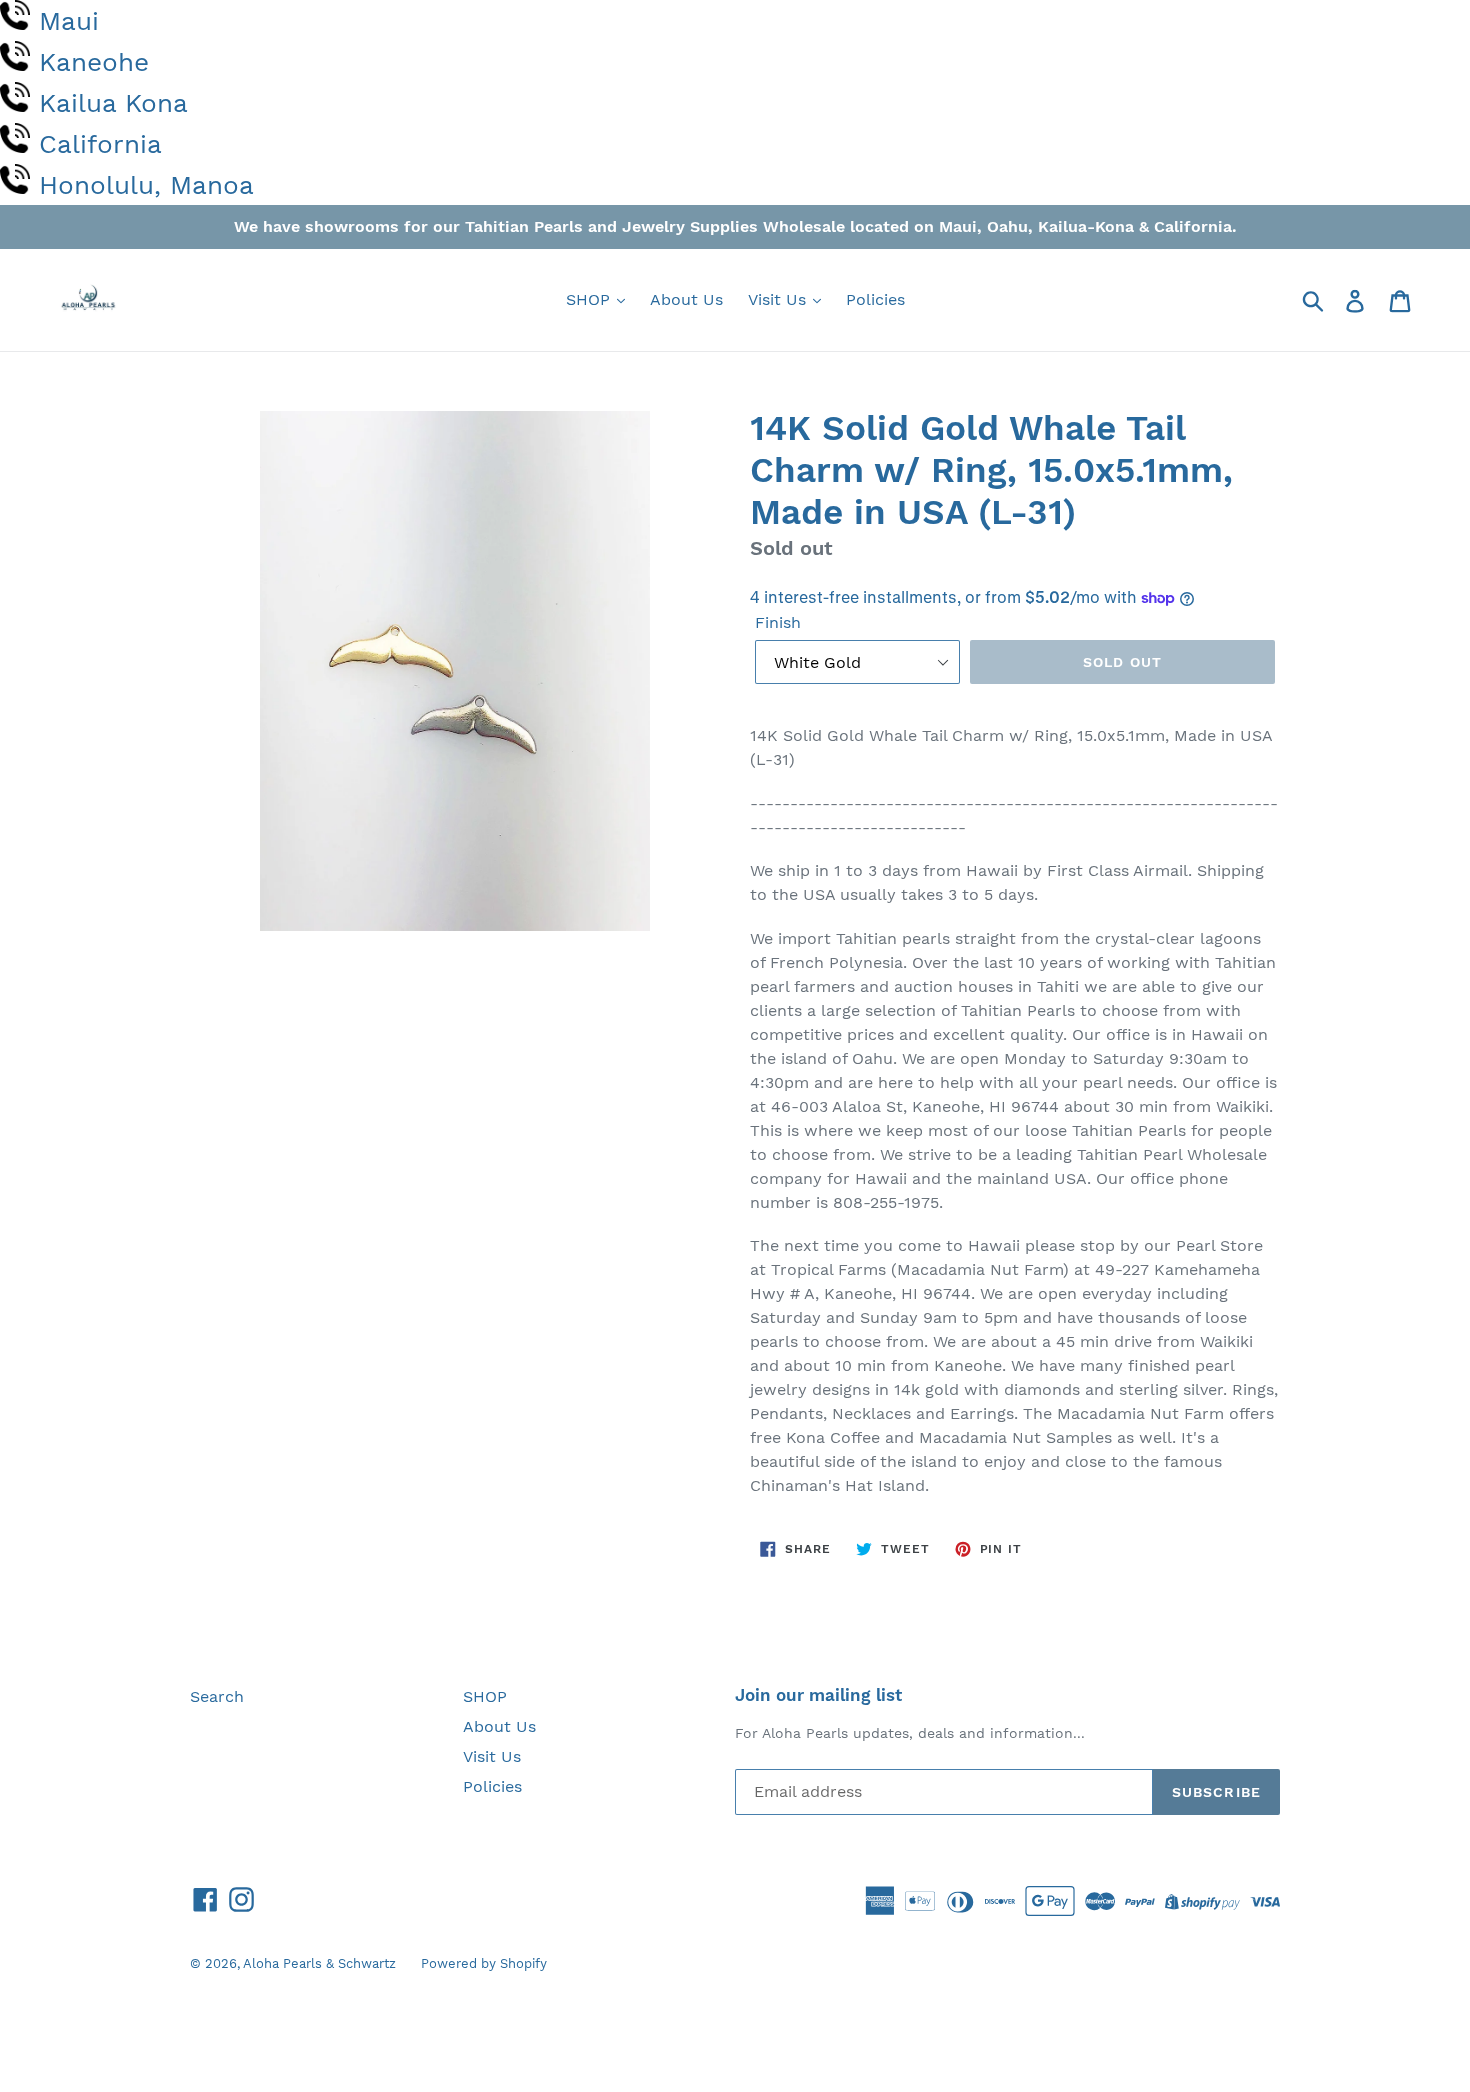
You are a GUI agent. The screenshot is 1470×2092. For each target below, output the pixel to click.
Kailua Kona (113, 103)
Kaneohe (94, 62)
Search (217, 1696)
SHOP (590, 299)
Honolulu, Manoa (146, 185)
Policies (875, 299)
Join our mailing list (818, 1695)
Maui (69, 21)
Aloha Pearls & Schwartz (319, 1963)
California (100, 144)
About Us (686, 299)
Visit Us (779, 299)
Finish (778, 622)
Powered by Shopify (484, 1963)
